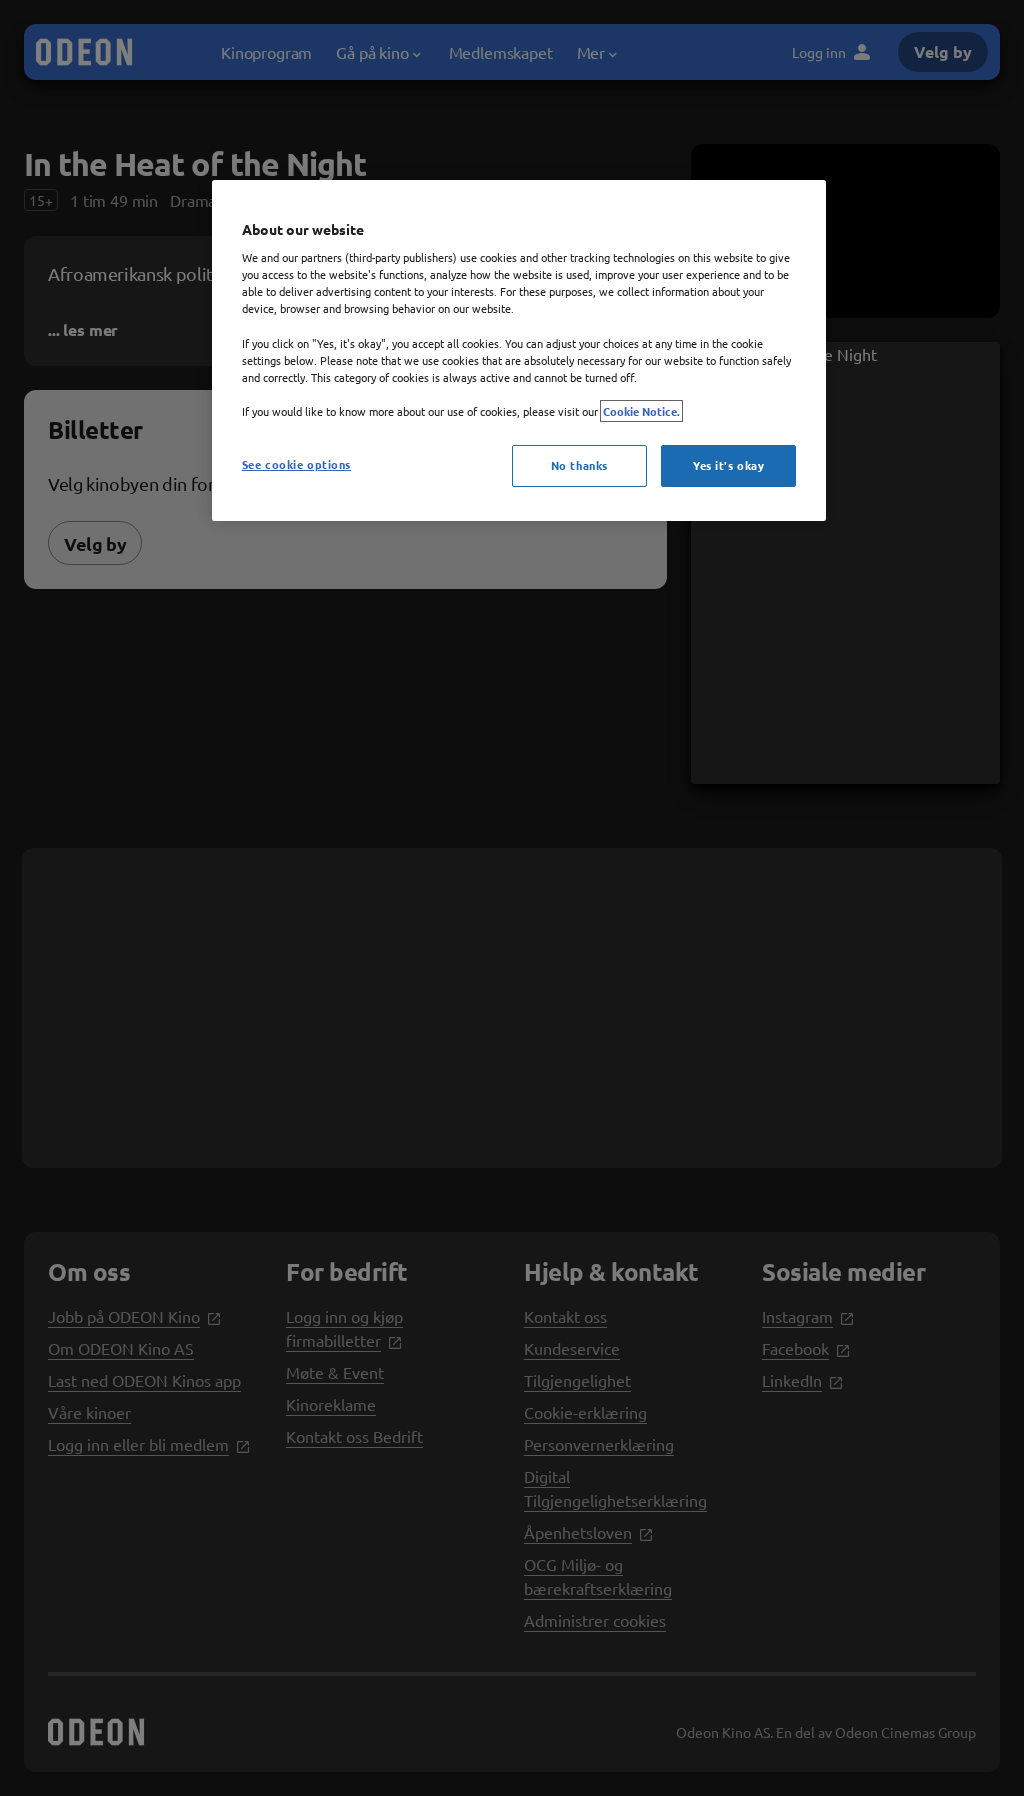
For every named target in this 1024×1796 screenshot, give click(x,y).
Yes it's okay (728, 465)
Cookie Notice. (641, 411)
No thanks (579, 465)
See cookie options (296, 464)
